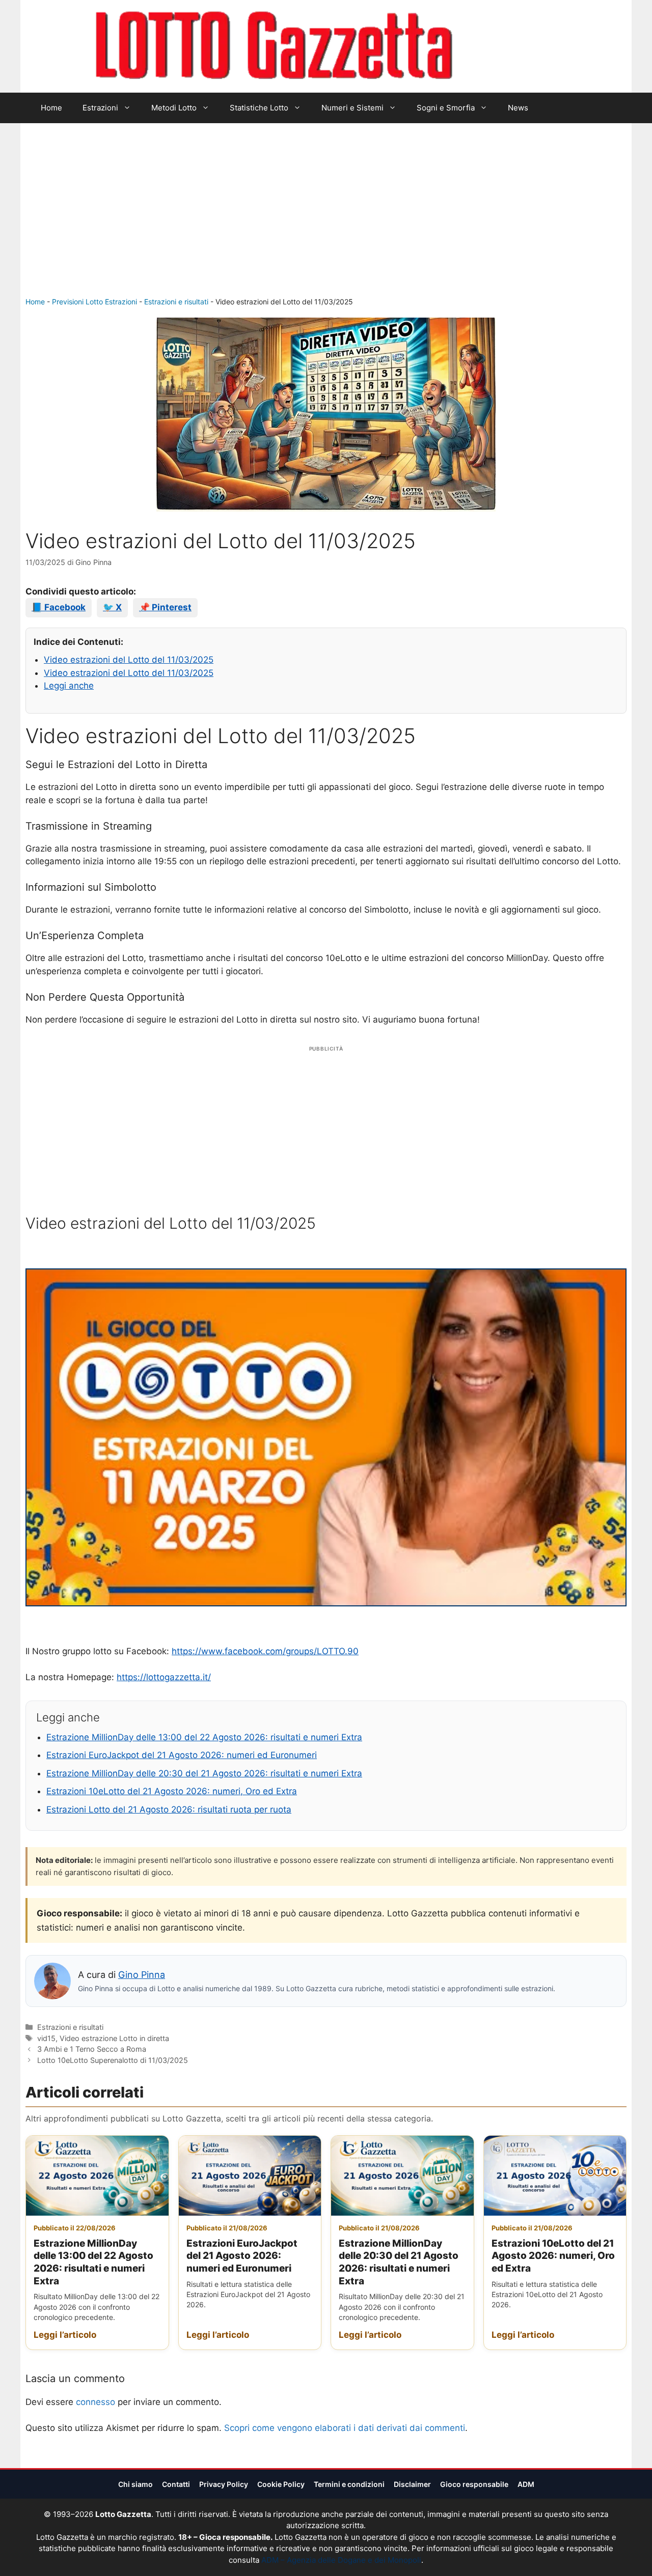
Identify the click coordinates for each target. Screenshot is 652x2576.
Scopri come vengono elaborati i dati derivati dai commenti (345, 2428)
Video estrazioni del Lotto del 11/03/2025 (129, 660)
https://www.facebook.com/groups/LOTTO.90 (265, 1651)
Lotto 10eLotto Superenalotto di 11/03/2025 (113, 2060)
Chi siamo (135, 2484)
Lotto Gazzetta (511, 46)
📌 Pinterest (165, 607)
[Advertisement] (326, 220)
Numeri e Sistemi (352, 108)
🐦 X (112, 607)
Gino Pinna (142, 1975)
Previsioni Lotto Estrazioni (94, 302)
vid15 (46, 2038)
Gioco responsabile (474, 2484)
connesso (96, 2402)
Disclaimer (412, 2484)
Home (51, 108)
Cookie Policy (281, 2484)
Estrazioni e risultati (176, 302)
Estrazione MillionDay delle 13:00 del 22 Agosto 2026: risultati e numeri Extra (204, 1737)
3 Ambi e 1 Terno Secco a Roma (92, 2049)
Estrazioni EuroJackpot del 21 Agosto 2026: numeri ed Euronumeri (182, 1755)
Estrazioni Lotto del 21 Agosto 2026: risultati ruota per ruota (169, 1809)
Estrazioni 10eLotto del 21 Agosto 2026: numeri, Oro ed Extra (172, 1791)
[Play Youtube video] (326, 1437)
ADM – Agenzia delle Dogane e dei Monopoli (341, 2560)
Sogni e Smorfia (446, 108)
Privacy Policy (224, 2484)
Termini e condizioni (349, 2484)
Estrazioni (100, 108)
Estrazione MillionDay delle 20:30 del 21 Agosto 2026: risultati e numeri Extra (204, 1773)
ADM (526, 2484)
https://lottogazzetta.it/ (164, 1677)
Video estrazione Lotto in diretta (114, 2038)
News (518, 108)
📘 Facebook (59, 607)
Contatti (176, 2484)
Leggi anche (69, 686)
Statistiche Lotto (259, 108)
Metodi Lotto (174, 108)
